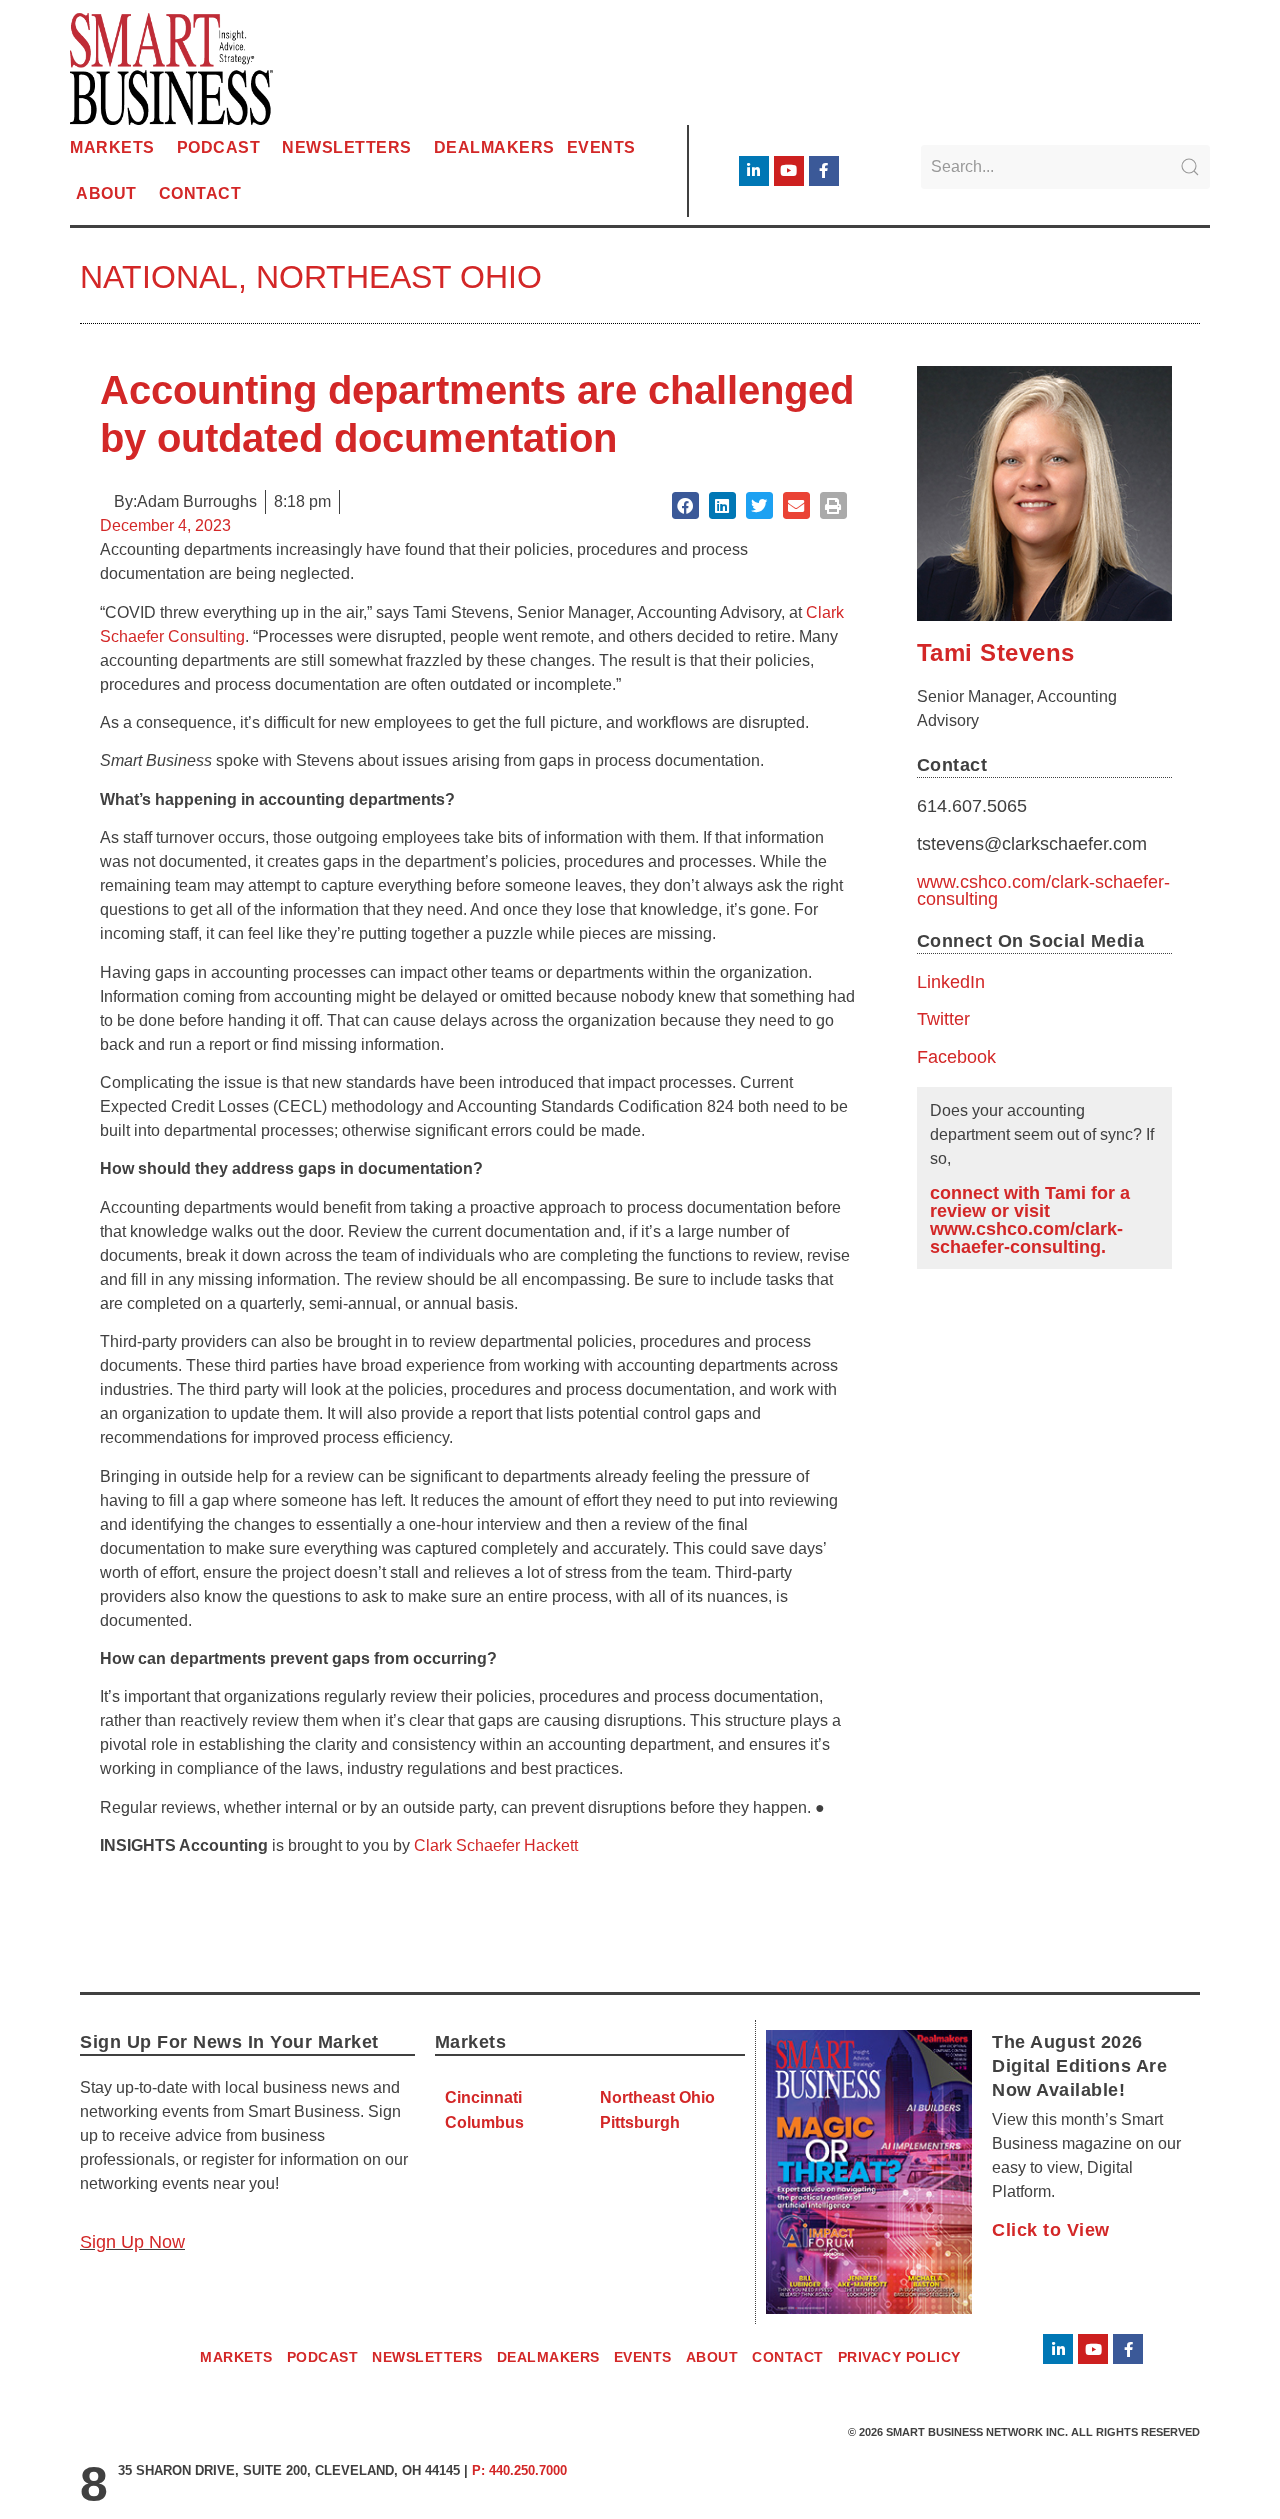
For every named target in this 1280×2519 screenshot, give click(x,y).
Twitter (943, 1019)
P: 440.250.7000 (519, 2470)
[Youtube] (789, 171)
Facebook (956, 1057)
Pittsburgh (640, 2122)
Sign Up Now (132, 2242)
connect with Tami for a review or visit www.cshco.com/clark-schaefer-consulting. (1030, 1220)
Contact (200, 193)
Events (601, 147)
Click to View (1051, 2230)
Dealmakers (494, 147)
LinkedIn (951, 982)
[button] (685, 505)
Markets (112, 147)
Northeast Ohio (399, 277)
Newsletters (347, 147)
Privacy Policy (899, 2357)
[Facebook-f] (824, 171)
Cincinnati (483, 2097)
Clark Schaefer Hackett (496, 1845)
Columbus (484, 2122)
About (106, 193)
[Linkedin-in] (754, 171)
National (159, 277)
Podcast (219, 147)
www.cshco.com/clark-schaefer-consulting (1043, 891)
